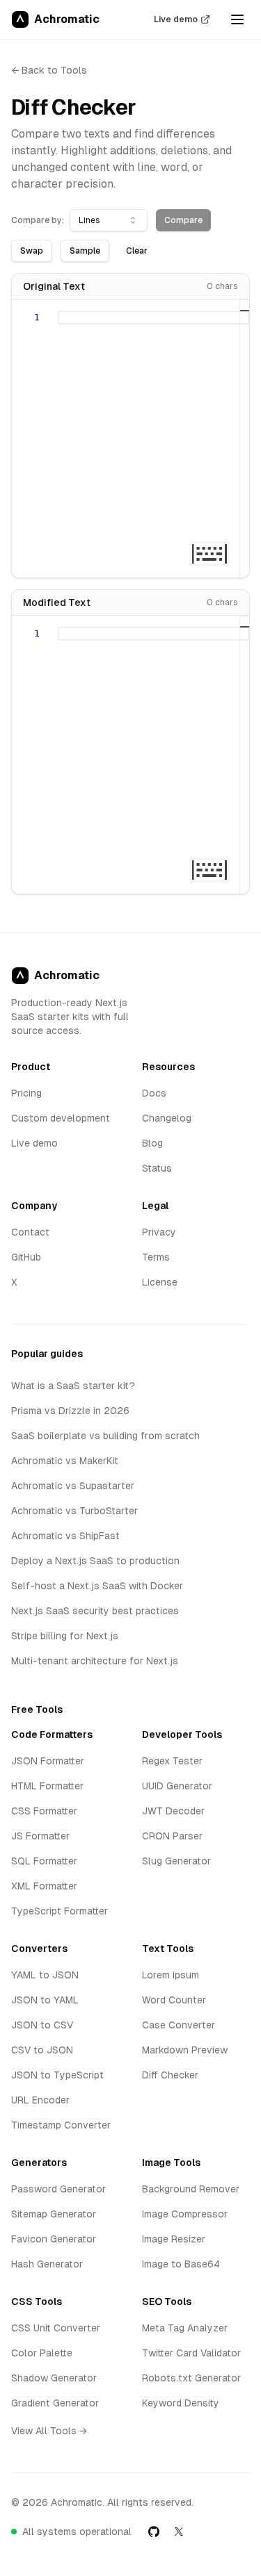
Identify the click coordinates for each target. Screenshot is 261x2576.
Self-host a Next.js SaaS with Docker (97, 1586)
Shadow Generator (54, 2378)
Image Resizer (174, 2239)
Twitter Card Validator (191, 2353)
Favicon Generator (54, 2239)
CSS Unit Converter (56, 2328)
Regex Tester (172, 1761)
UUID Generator (177, 1786)
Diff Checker (170, 2075)
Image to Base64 (181, 2264)
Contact (30, 1232)
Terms (156, 1257)
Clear (137, 251)
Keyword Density (181, 2403)
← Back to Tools (49, 70)
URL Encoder (40, 2100)
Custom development (61, 1118)
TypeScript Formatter (60, 1911)
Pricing (26, 1093)
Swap (32, 251)
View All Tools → (49, 2431)
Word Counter (174, 2000)
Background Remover (191, 2189)
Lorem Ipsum (171, 1975)
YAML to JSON (45, 1975)
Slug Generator (176, 1861)
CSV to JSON (42, 2050)
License (160, 1282)
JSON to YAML (45, 2000)
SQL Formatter (44, 1861)
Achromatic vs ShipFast (65, 1536)
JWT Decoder (173, 1811)
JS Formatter (40, 1836)
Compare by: (38, 220)
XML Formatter (44, 1886)
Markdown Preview (185, 2050)
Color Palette (42, 2353)
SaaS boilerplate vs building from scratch (105, 1436)
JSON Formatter (48, 1761)
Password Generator (58, 2189)
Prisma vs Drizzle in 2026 (70, 1411)
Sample (85, 251)
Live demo (176, 19)
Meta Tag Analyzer (185, 2328)
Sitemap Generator (54, 2214)
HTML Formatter (47, 1786)
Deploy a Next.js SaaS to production (95, 1561)
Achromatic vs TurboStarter (74, 1511)
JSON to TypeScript (57, 2075)
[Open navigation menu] (237, 19)
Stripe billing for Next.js (65, 1636)
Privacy (159, 1232)
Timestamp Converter (61, 2125)
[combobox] (109, 220)
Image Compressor (185, 2214)
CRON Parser (172, 1836)
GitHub (26, 1257)
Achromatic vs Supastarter (73, 1486)
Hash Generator (47, 2264)
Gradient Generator (55, 2403)
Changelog (167, 1118)
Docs (154, 1093)
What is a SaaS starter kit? (73, 1386)
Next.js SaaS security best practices (95, 1611)
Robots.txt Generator (191, 2378)
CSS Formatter (44, 1811)
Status (157, 1168)
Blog (152, 1143)
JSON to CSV (42, 2025)
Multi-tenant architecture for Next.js (95, 1661)
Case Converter (179, 2025)
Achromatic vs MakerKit (65, 1461)
